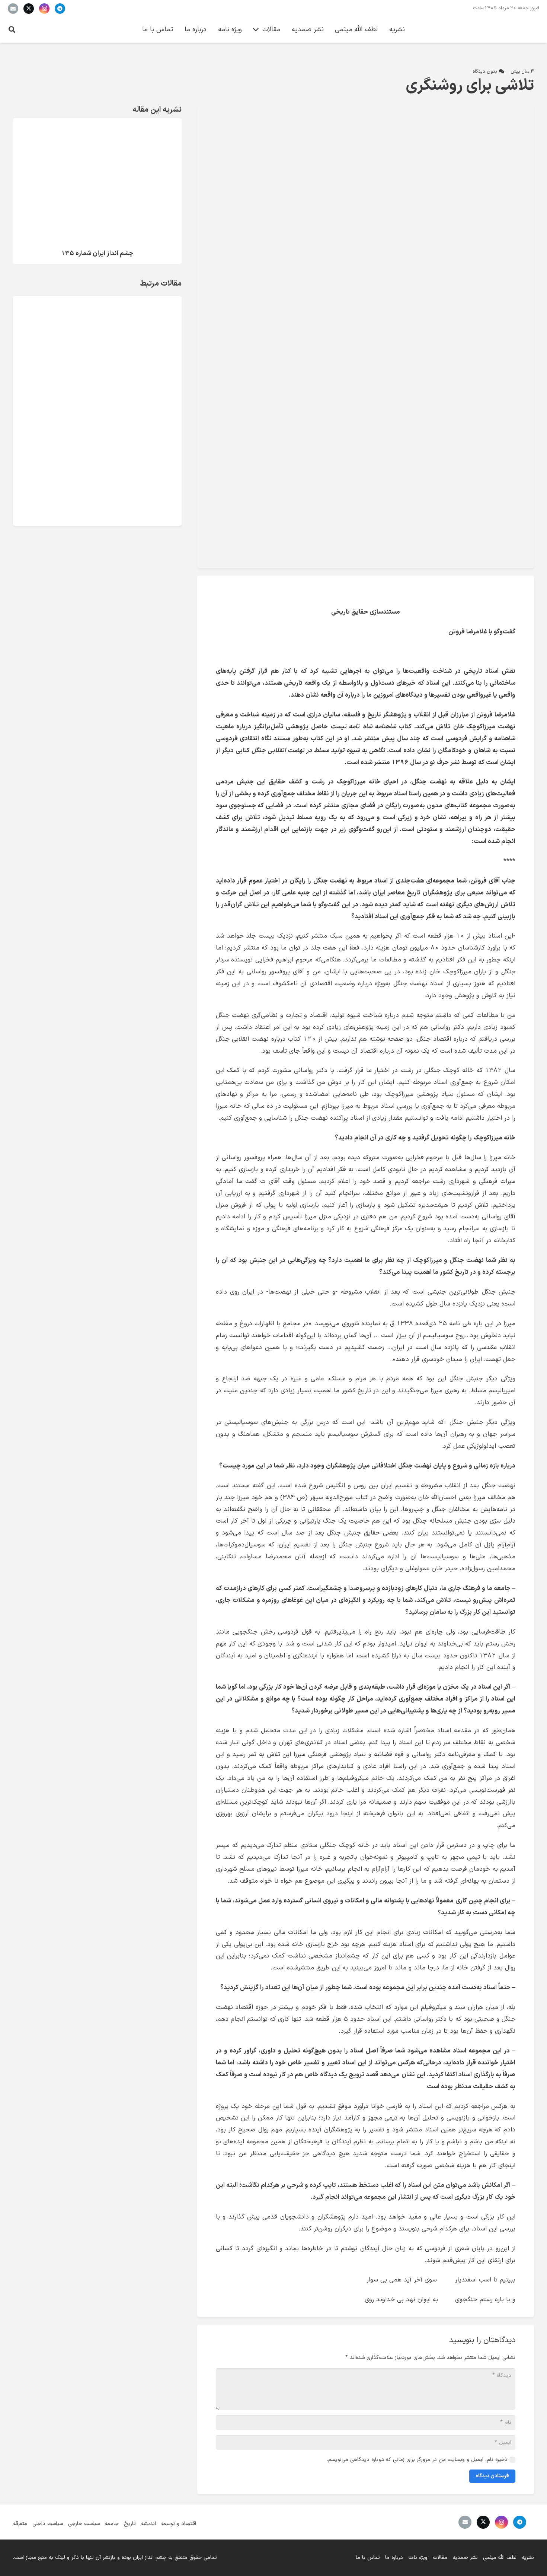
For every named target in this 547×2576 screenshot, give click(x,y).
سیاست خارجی (84, 2524)
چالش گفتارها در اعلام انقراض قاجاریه (78, 357)
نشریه (528, 2558)
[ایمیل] (13, 9)
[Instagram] (44, 9)
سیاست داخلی (48, 2524)
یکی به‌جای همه (96, 479)
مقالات (440, 2558)
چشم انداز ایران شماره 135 (97, 253)
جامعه (112, 2524)
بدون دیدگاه (485, 71)
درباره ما (394, 2558)
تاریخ (130, 2524)
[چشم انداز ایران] (498, 30)
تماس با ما (368, 2558)
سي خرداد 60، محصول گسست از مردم (75, 315)
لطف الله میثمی (500, 2558)
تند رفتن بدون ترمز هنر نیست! (76, 395)
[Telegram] (60, 9)
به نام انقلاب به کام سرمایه (81, 437)
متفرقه (20, 2524)
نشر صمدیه (465, 2558)
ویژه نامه (418, 2558)
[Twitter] (29, 9)
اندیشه (148, 2524)
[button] (12, 30)
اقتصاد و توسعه (179, 2524)
